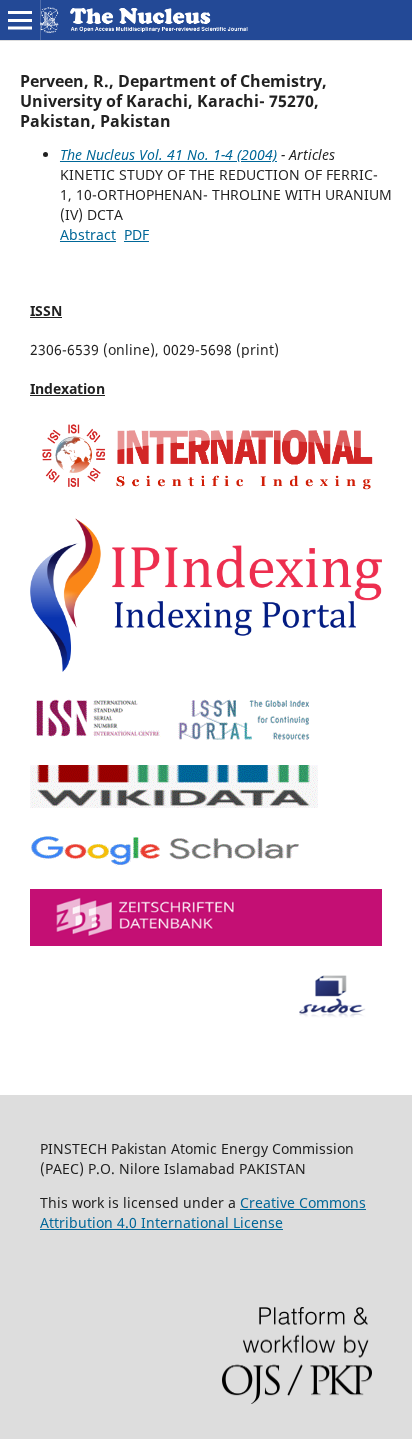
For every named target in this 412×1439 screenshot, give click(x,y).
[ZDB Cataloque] (206, 940)
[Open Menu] (20, 20)
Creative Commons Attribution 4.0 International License (203, 1212)
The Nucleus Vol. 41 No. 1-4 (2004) (168, 154)
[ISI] (206, 490)
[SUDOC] (206, 1012)
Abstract (88, 234)
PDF (136, 234)
